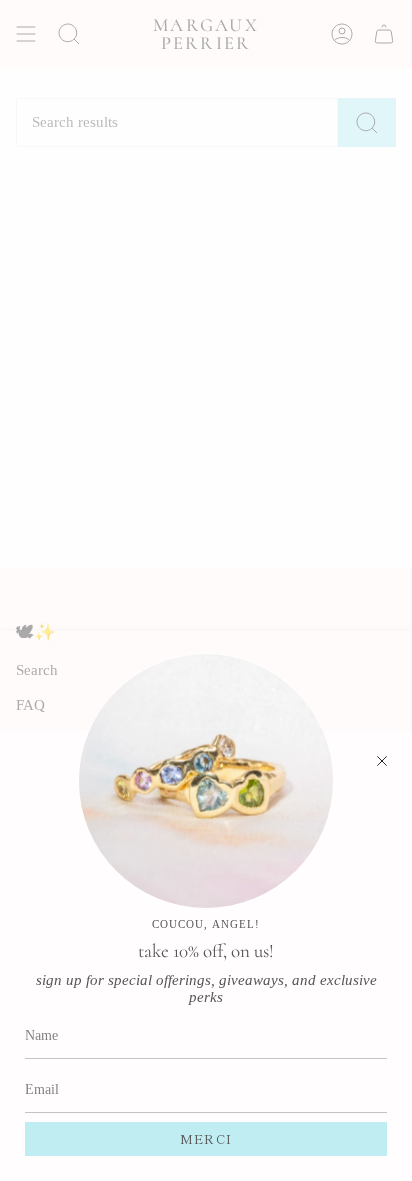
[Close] (382, 761)
